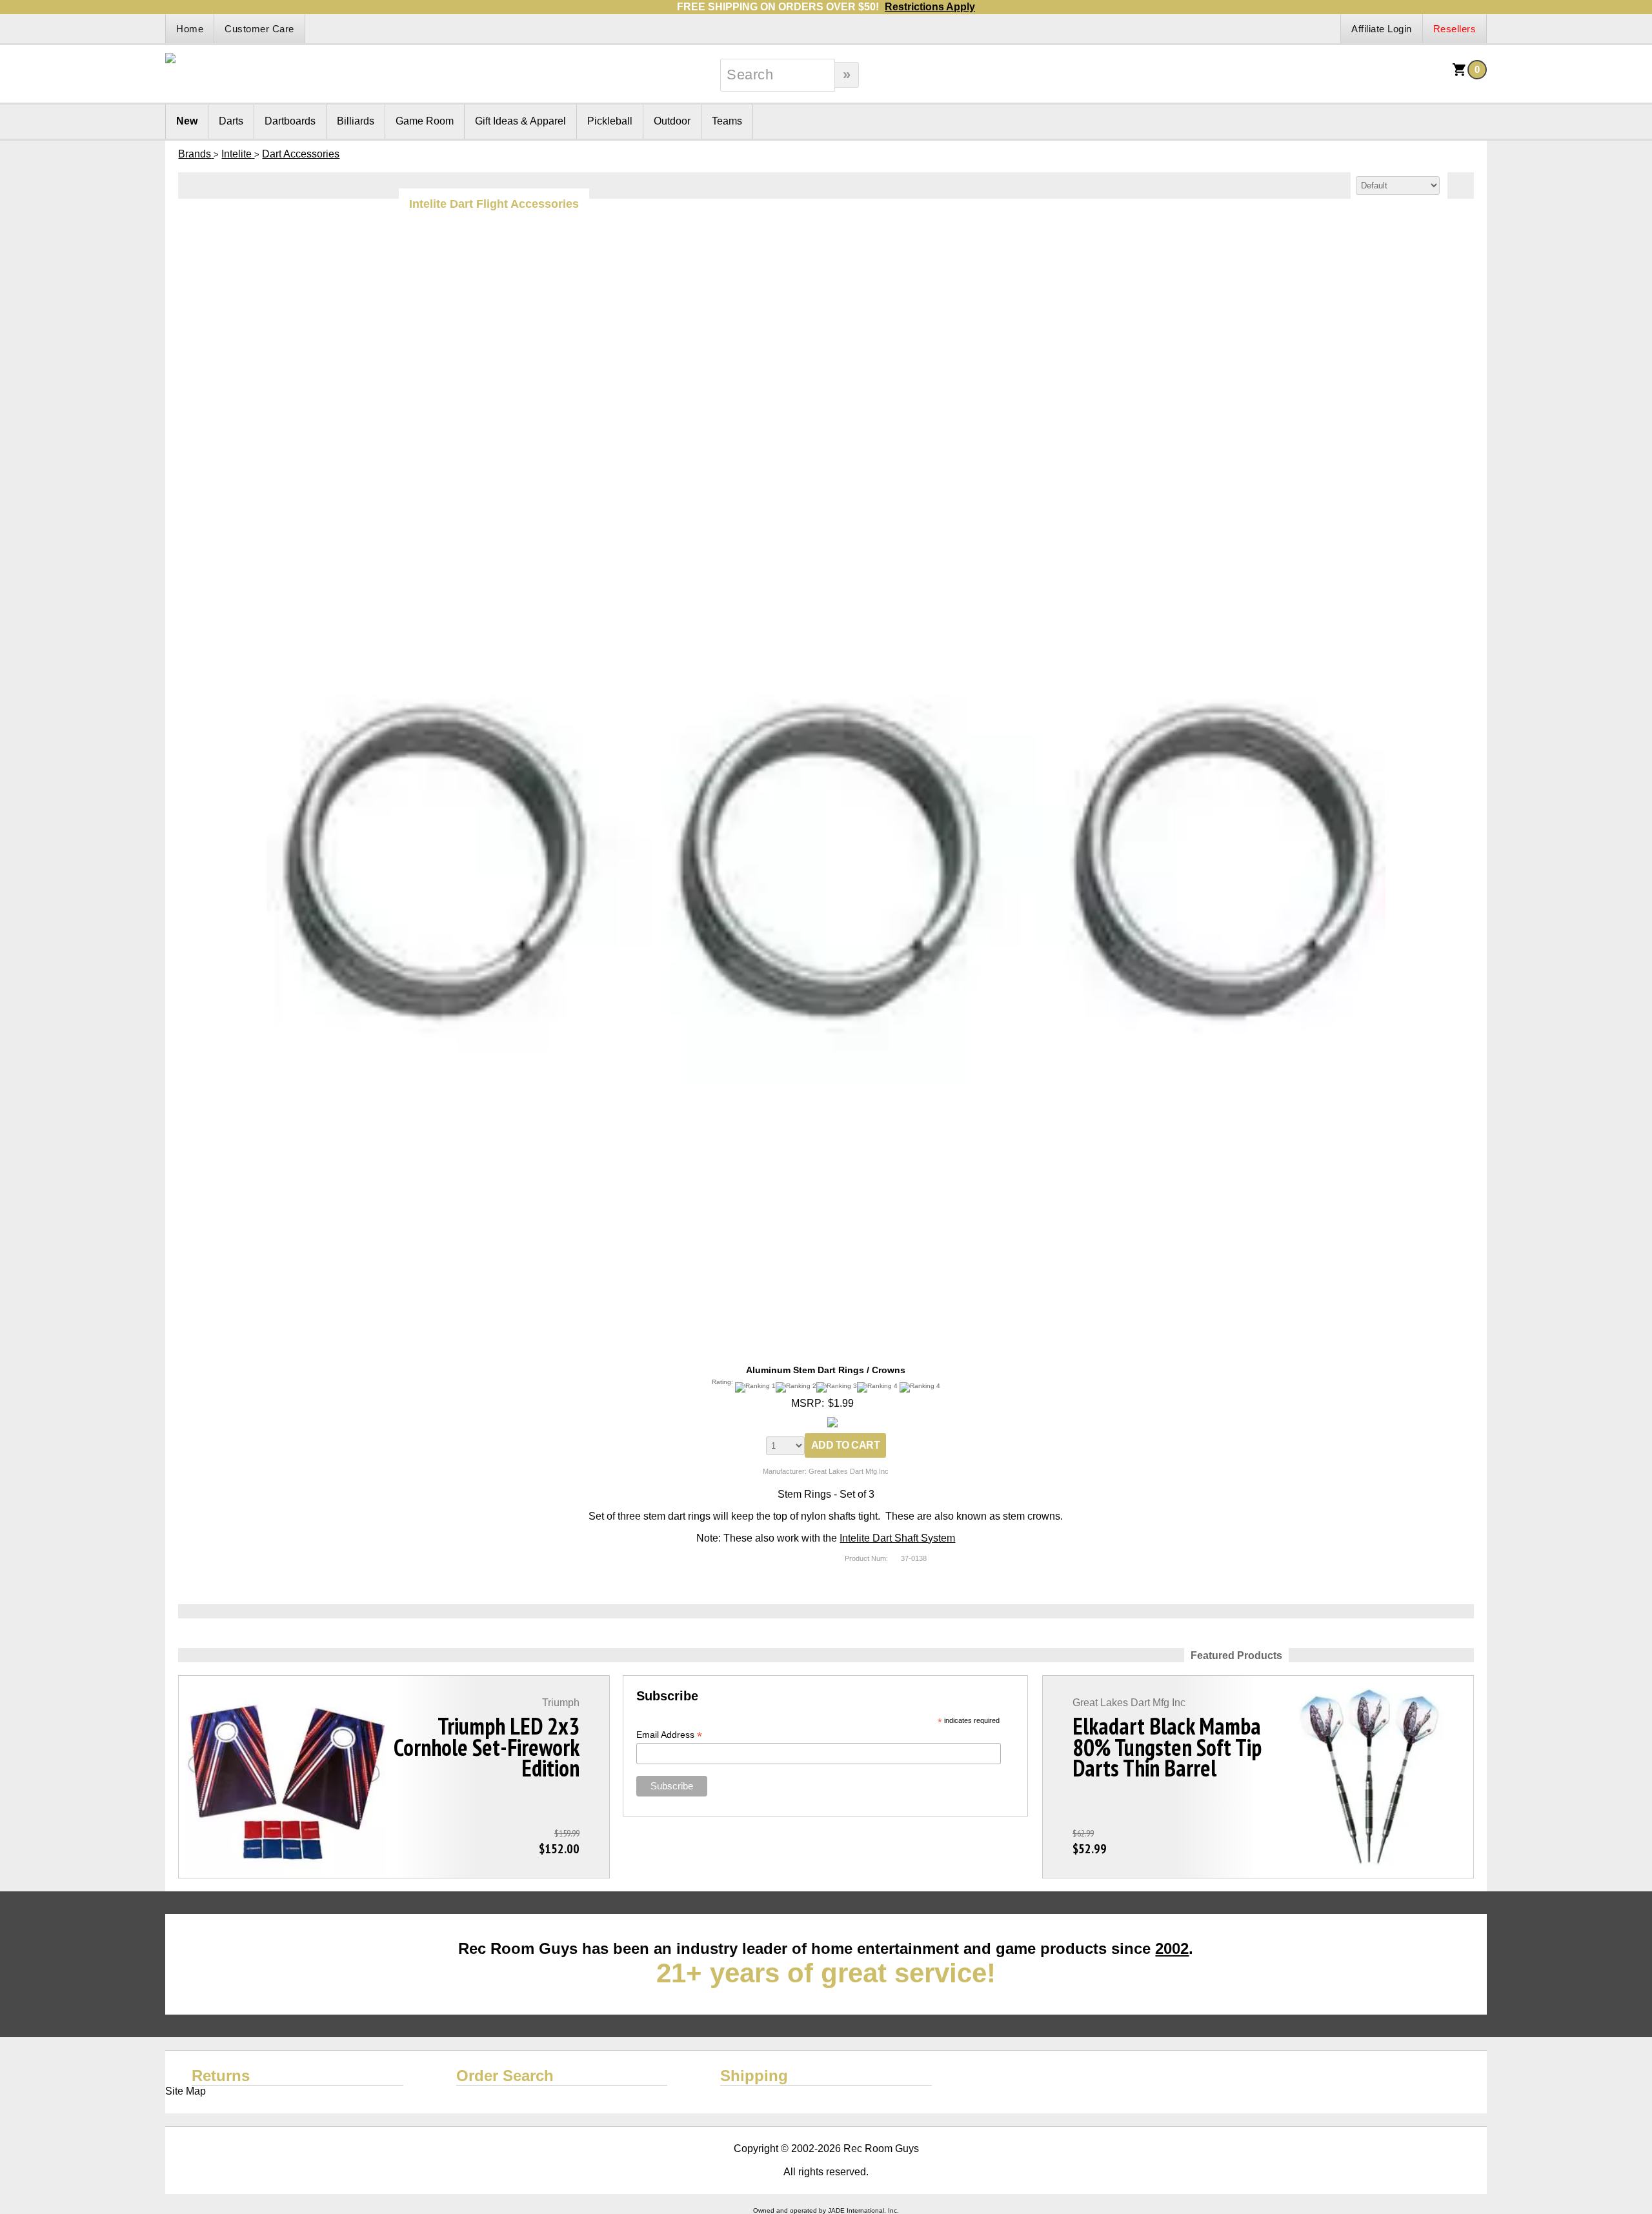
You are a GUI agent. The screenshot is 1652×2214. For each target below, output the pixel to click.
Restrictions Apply (930, 7)
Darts (231, 121)
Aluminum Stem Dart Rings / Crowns (826, 1370)
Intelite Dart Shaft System (897, 1538)
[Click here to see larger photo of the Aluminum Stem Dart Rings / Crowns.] (826, 251)
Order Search (505, 2076)
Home (190, 29)
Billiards (356, 121)
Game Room (425, 121)
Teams (727, 121)
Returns (221, 2076)
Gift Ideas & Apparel (520, 121)
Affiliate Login (1382, 29)
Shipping (754, 2076)
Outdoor (672, 121)
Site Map (186, 2091)
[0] (1460, 74)
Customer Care (259, 29)
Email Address (669, 1735)
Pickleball (610, 121)
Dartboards (290, 121)
